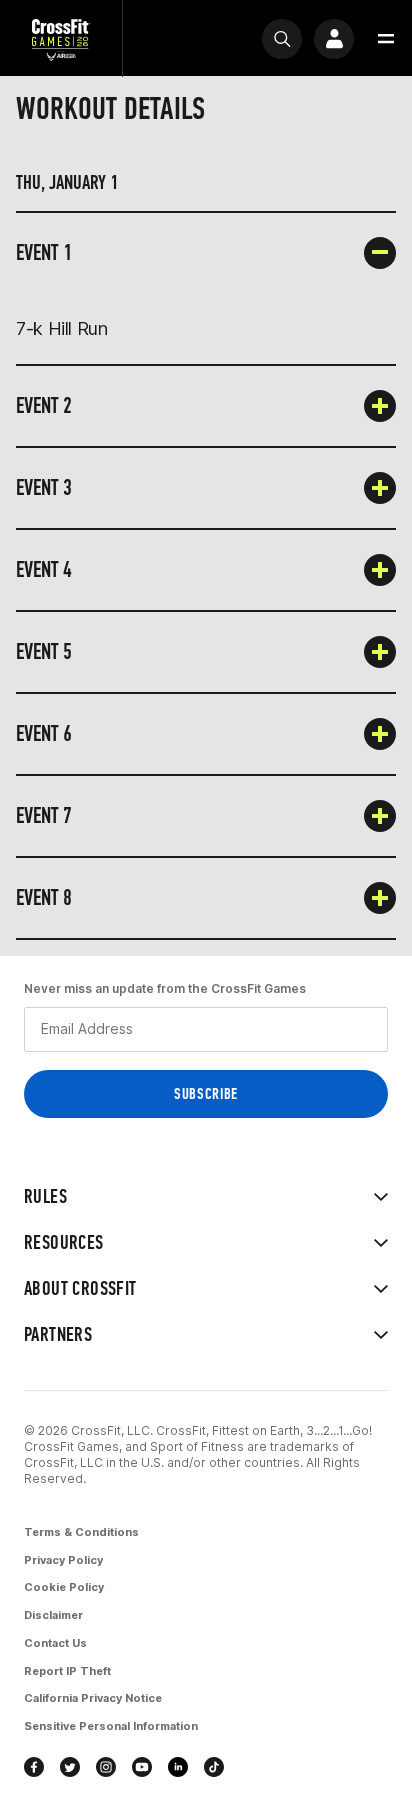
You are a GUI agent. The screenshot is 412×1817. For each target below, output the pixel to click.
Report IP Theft (67, 1671)
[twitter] (70, 1767)
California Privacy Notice (93, 1698)
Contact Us (55, 1643)
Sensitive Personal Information (111, 1726)
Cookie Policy (64, 1587)
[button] (386, 39)
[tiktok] (214, 1767)
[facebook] (34, 1767)
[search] (282, 39)
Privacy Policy (63, 1560)
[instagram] (106, 1767)
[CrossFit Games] (61, 38)
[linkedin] (178, 1767)
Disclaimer (53, 1615)
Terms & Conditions (81, 1532)
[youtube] (142, 1767)
